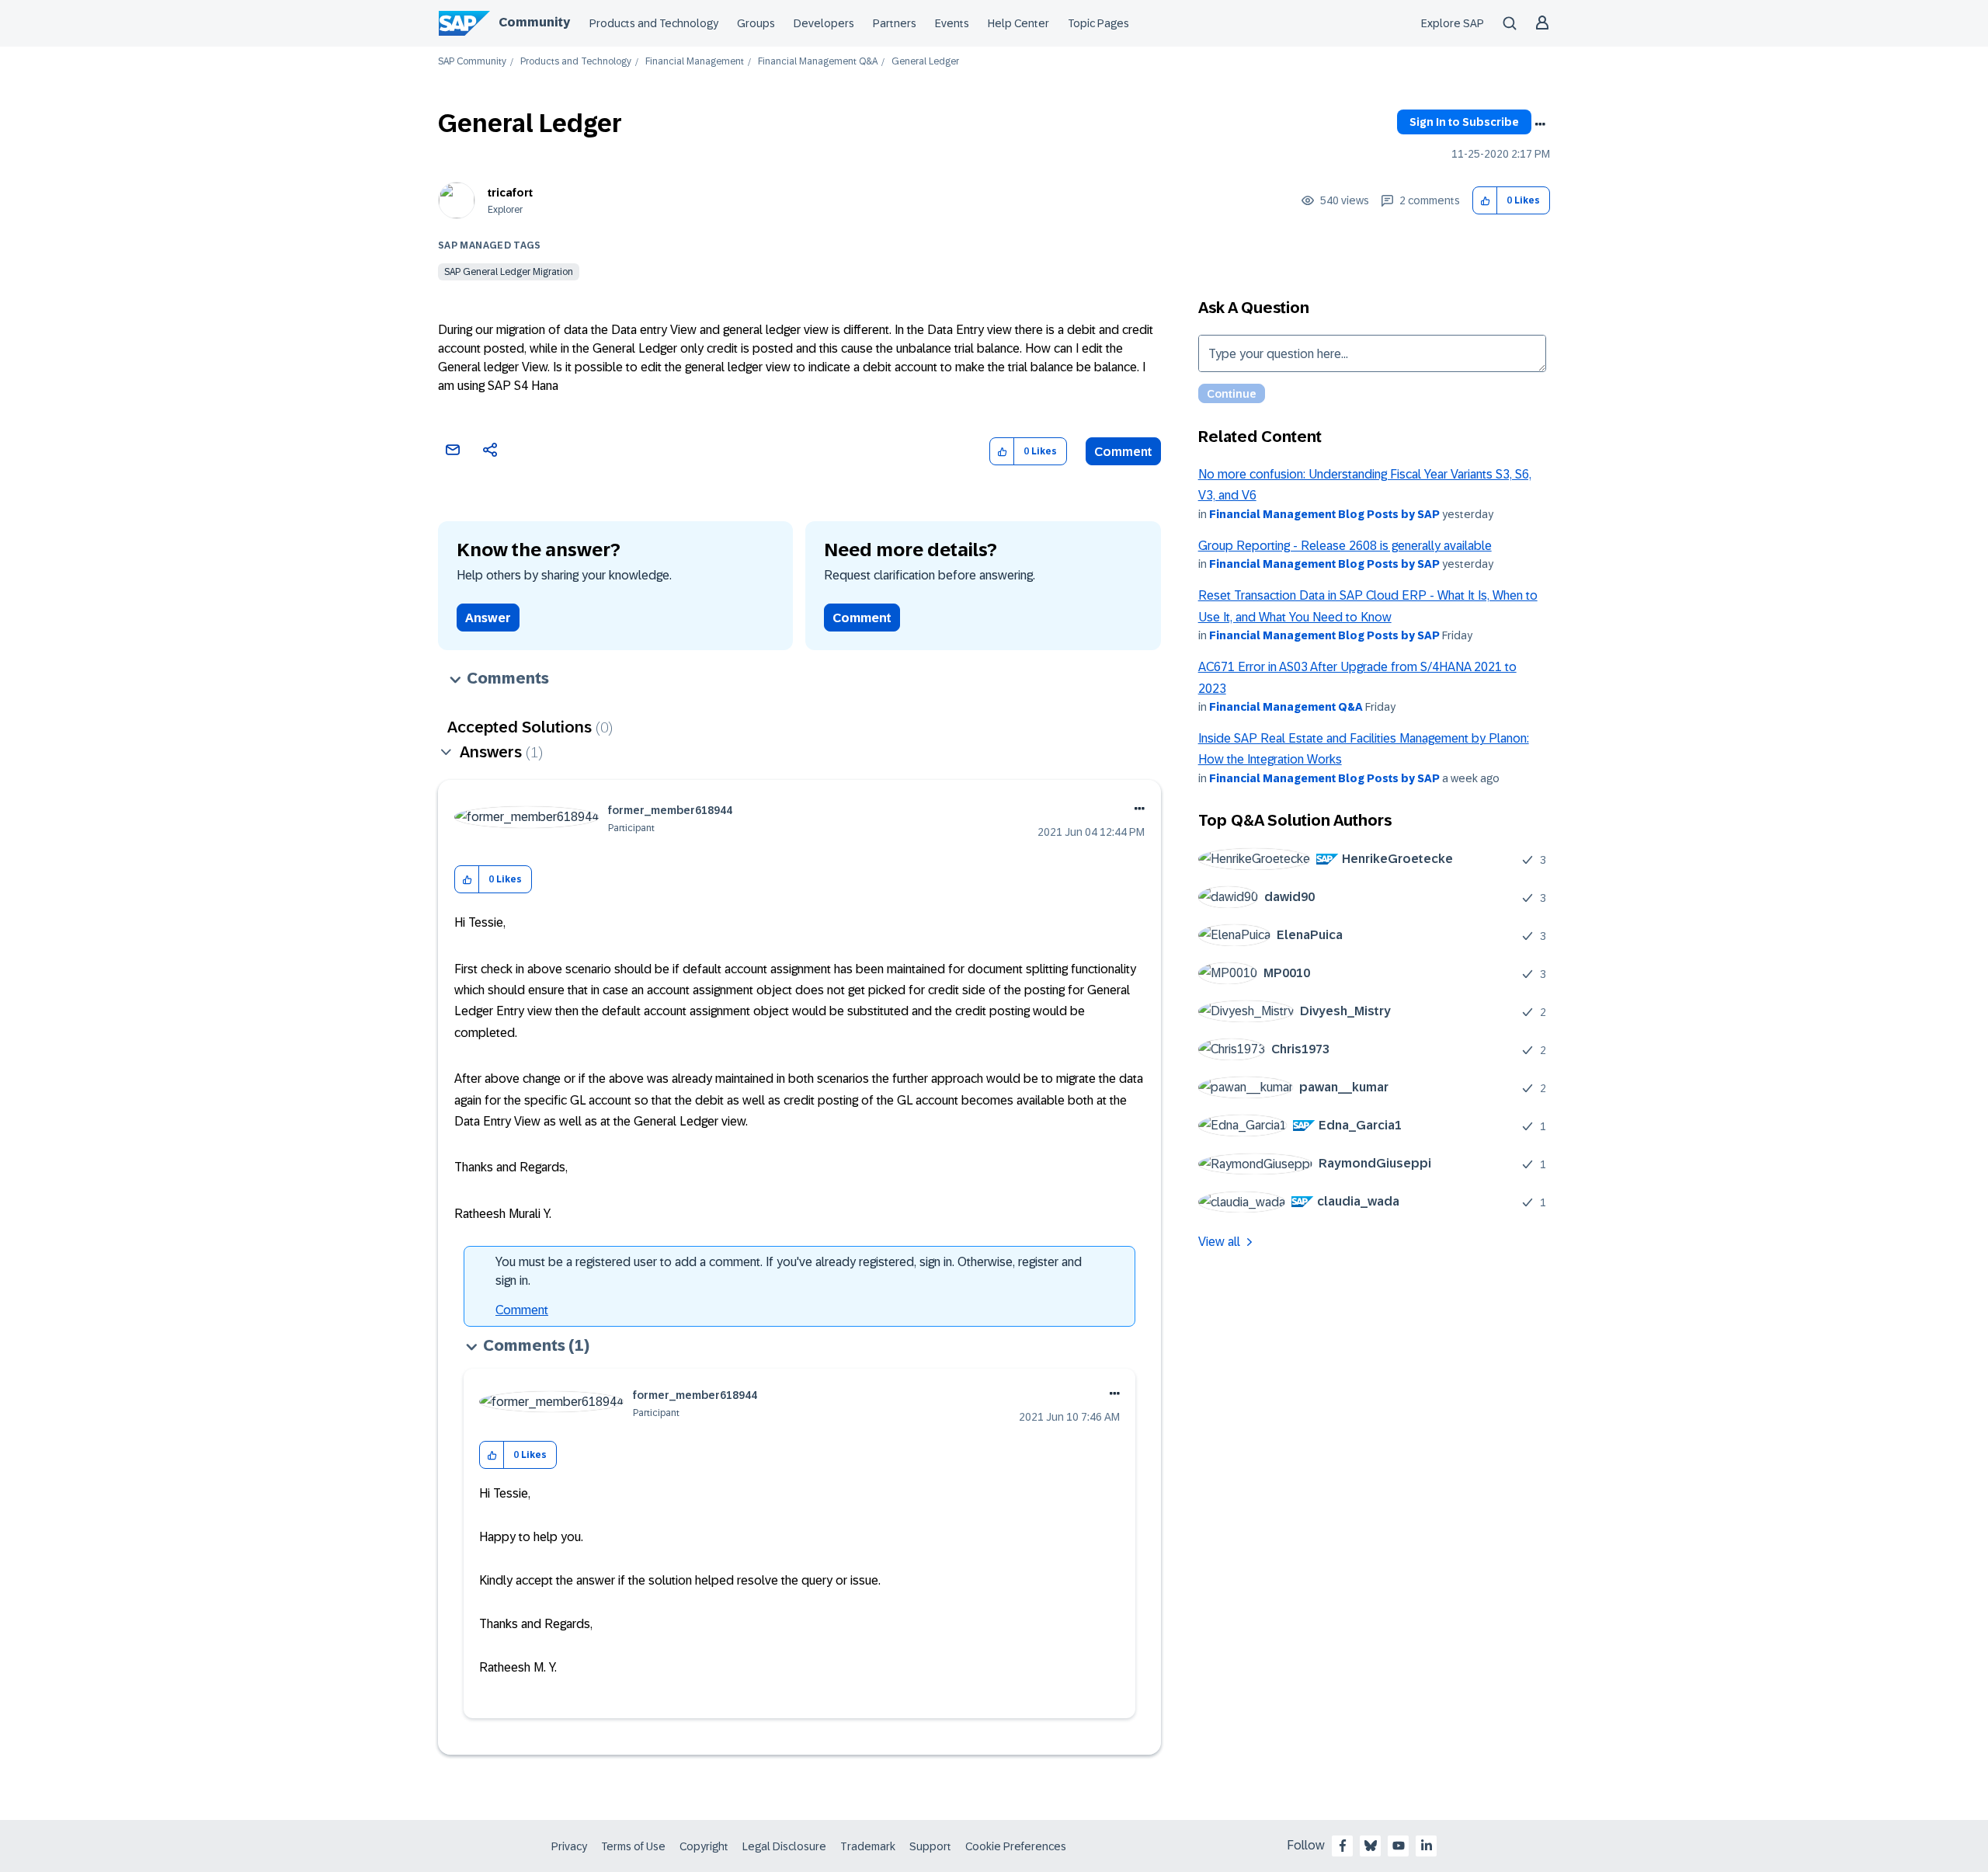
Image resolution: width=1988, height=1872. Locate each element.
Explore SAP (1453, 23)
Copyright (704, 1846)
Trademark (868, 1846)
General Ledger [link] (925, 62)
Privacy (569, 1846)
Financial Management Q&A (818, 62)
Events (952, 23)
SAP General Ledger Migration (509, 272)
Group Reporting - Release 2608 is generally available (1345, 546)
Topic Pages (1098, 23)
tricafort (510, 193)
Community (534, 22)
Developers (824, 23)
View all (1219, 1242)
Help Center (1018, 23)
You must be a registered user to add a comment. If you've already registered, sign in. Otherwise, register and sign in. (789, 1271)
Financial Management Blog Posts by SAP (1324, 514)
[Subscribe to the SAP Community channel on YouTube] (1399, 1846)
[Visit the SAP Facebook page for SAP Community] (1343, 1846)
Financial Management (695, 62)
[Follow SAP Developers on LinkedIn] (1427, 1846)
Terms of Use (633, 1846)
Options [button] (1540, 124)
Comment (1123, 452)
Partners (895, 23)
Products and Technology (654, 23)
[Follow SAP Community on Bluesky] (1371, 1846)
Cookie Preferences (1016, 1846)
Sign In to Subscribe (1464, 122)
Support (930, 1846)
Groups (756, 23)
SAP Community (472, 62)
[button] (1485, 201)
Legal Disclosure (784, 1846)
